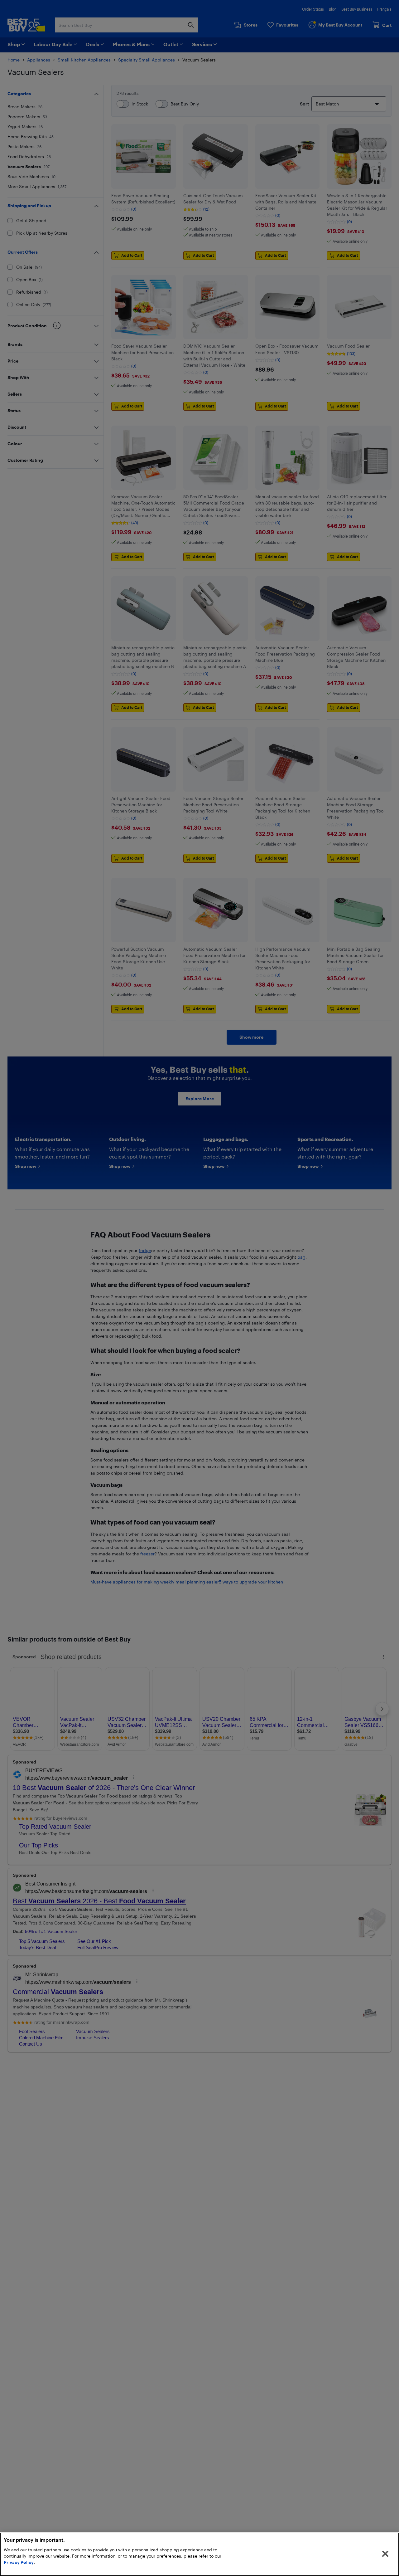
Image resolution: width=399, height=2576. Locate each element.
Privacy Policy (19, 2562)
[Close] (385, 2554)
